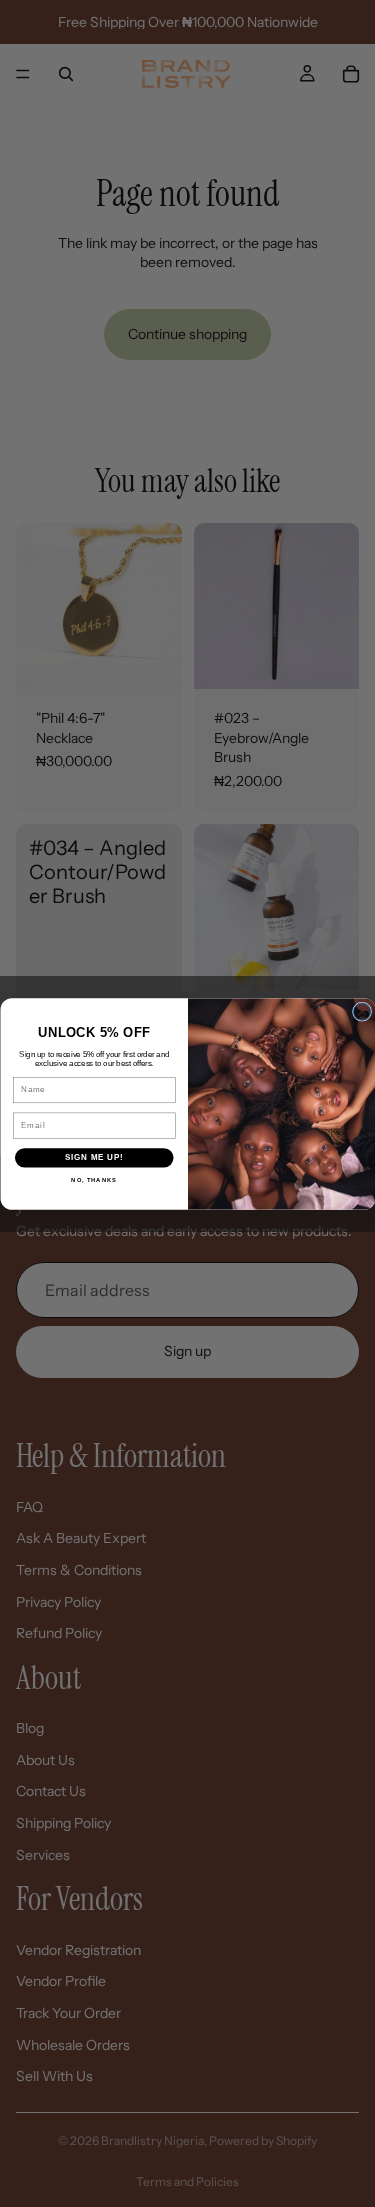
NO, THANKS (94, 1179)
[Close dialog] (361, 1011)
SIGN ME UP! (94, 1157)
